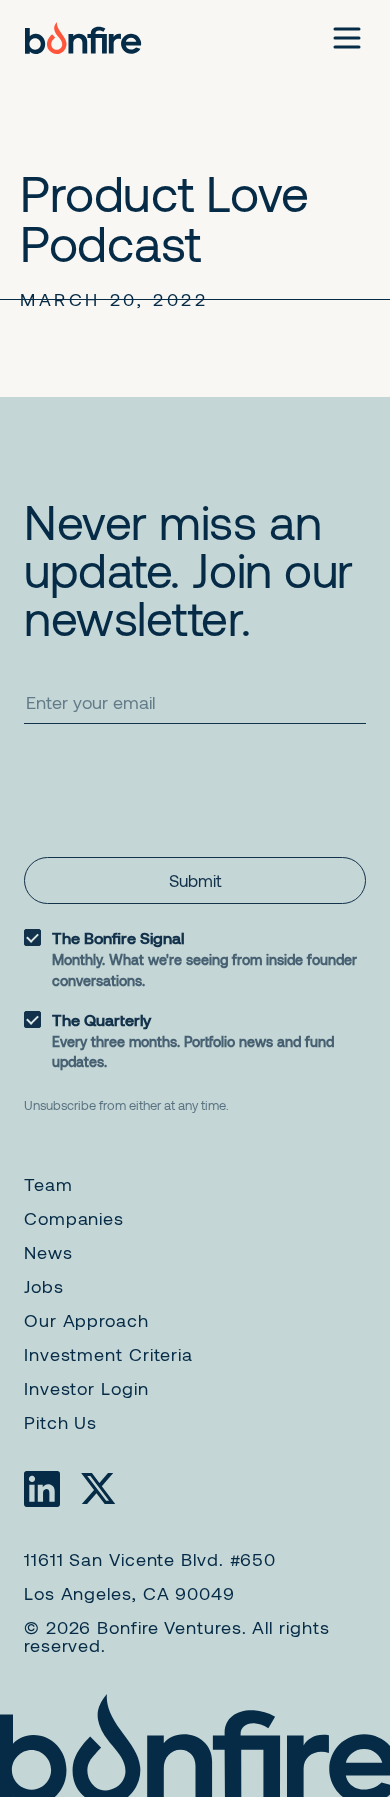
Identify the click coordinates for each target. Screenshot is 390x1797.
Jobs (44, 1286)
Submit (195, 880)
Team (48, 1184)
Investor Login (86, 1388)
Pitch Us (60, 1422)
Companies (74, 1218)
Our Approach (86, 1320)
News (48, 1252)
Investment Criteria (108, 1354)
